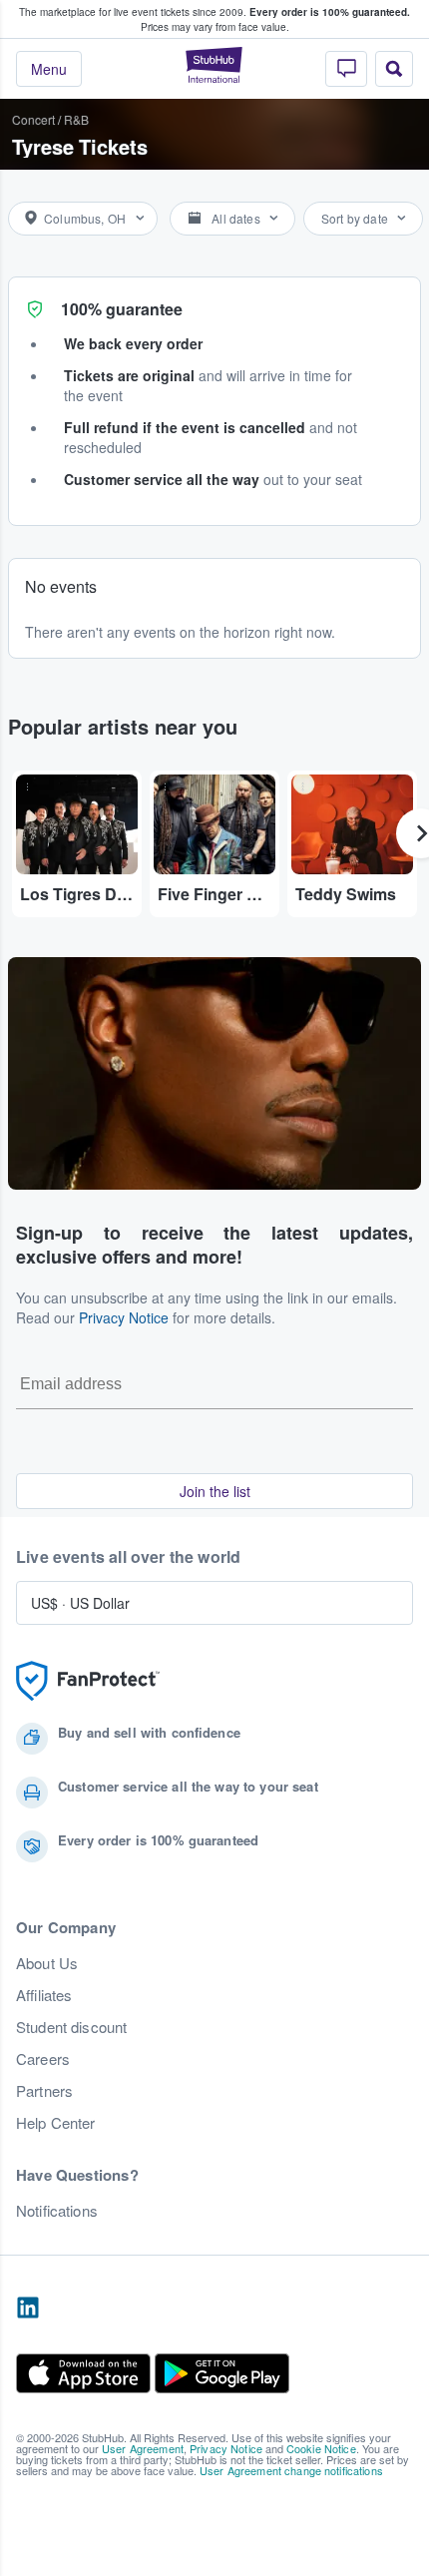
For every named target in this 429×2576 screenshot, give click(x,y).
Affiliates (44, 1995)
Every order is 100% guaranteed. (330, 12)
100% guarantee (122, 309)
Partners (44, 2091)
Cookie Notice (321, 2448)
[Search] (394, 69)
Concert (33, 119)
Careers (43, 2059)
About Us (47, 1963)
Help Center (56, 2123)
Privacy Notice (124, 1317)
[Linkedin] (28, 2309)
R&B (76, 119)
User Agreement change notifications (291, 2470)
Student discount (71, 2027)
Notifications (57, 2211)
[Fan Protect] (88, 1681)
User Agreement (143, 2448)
